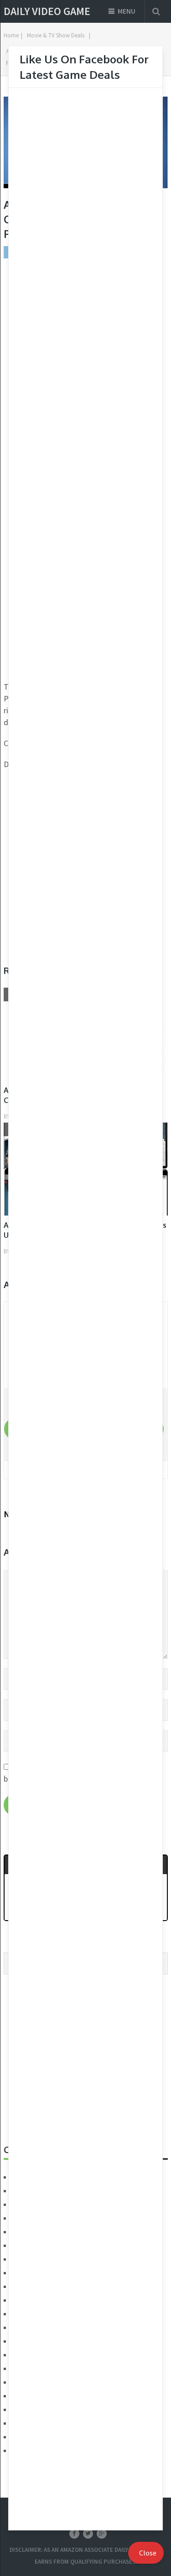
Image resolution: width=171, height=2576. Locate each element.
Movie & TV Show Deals (56, 35)
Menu (127, 11)
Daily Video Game (47, 11)
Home (11, 35)
